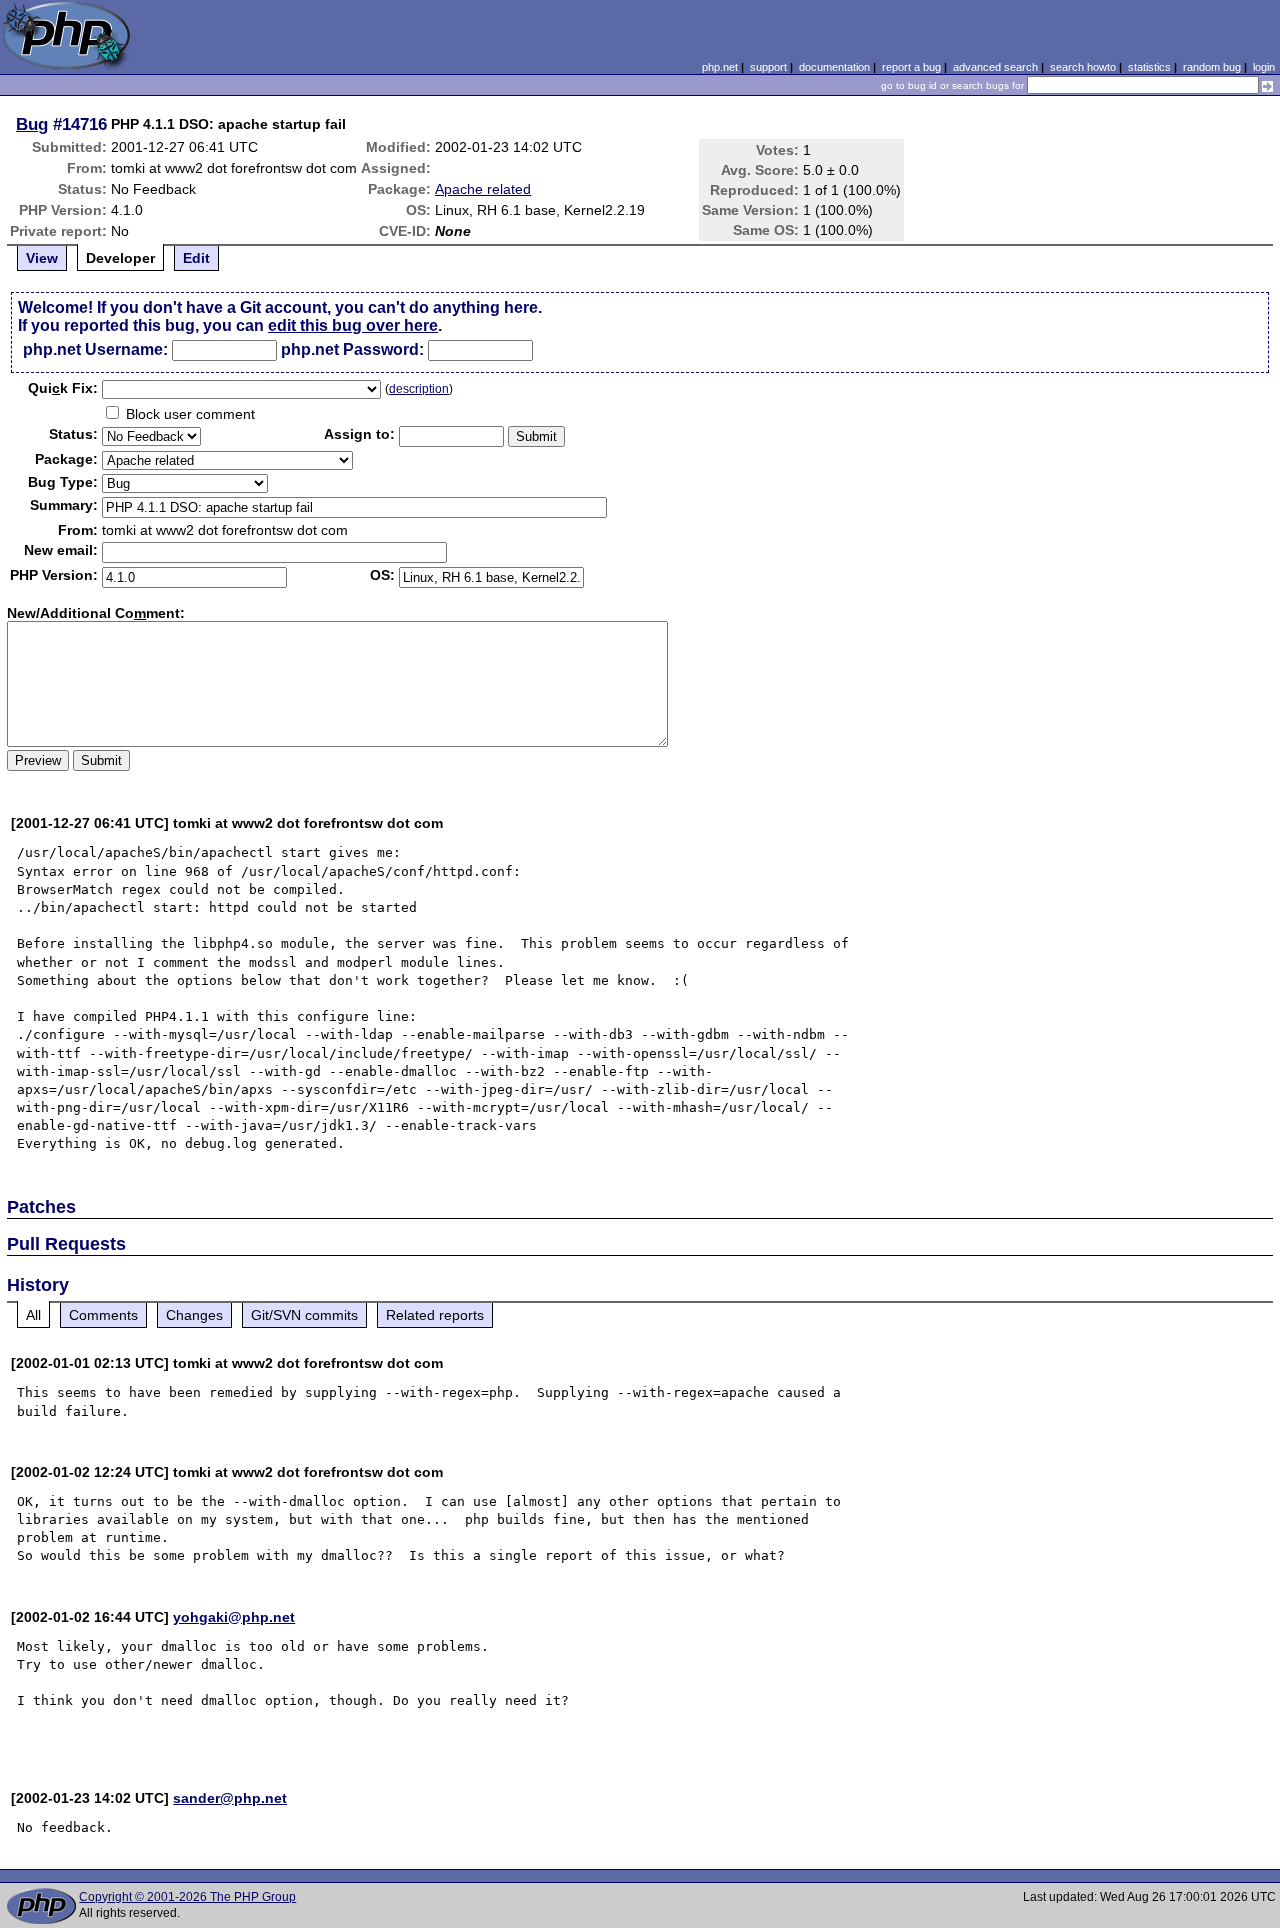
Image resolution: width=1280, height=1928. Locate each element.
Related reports (435, 1315)
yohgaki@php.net (234, 1617)
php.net (720, 67)
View (42, 258)
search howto (1083, 67)
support (768, 67)
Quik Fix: (63, 388)
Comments (103, 1315)
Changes (194, 1315)
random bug (1212, 67)
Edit (196, 258)
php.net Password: (352, 349)
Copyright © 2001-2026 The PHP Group (187, 1897)
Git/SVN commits (304, 1315)
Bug (32, 124)
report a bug (911, 67)
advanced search (995, 67)
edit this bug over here (353, 325)
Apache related (483, 189)
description (419, 389)
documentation (834, 67)
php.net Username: (95, 349)
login (1264, 67)
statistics (1149, 67)
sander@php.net (230, 1798)
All (33, 1315)
